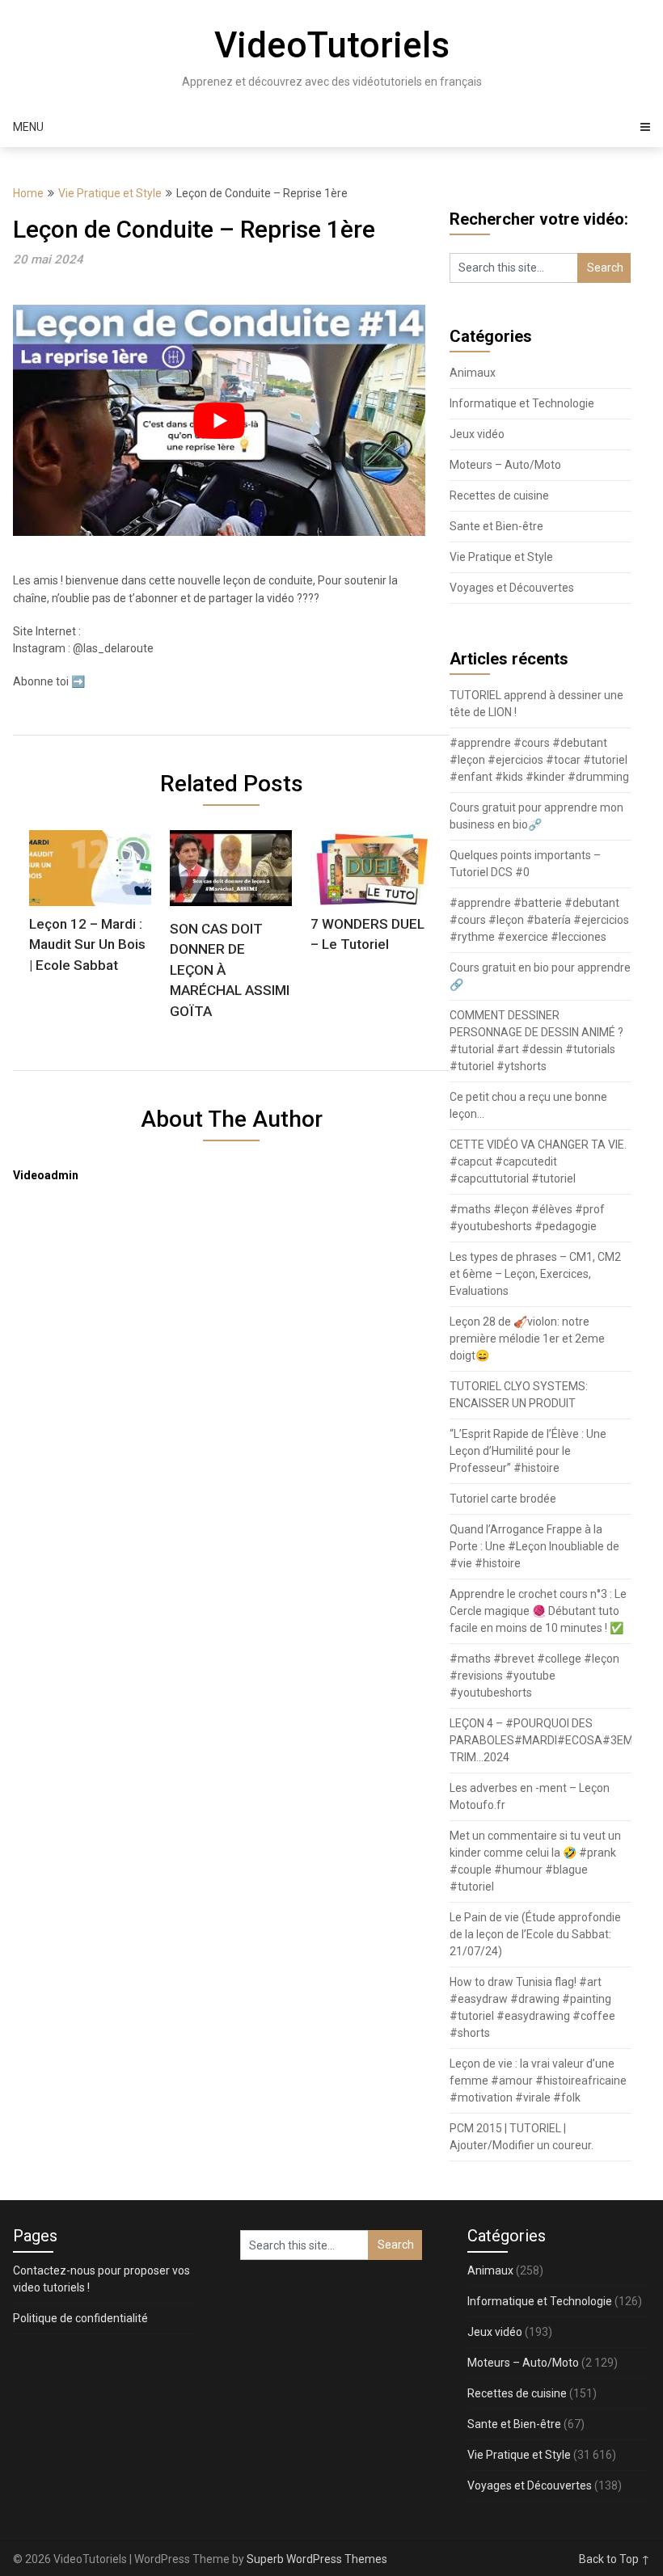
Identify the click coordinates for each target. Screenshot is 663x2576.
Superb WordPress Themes (317, 2559)
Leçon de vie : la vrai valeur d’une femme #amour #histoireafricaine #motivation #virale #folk (538, 2081)
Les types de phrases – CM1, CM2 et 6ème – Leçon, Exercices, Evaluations (535, 1274)
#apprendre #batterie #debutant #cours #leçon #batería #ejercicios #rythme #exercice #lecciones (539, 920)
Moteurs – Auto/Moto (505, 465)
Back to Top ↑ (614, 2559)
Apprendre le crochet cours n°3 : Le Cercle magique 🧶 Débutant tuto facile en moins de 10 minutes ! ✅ (538, 1611)
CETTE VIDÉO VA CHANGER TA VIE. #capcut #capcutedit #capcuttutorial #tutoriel (538, 1162)
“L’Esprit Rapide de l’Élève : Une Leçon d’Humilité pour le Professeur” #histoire (528, 1451)
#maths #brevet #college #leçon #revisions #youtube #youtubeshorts (534, 1676)
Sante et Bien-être (496, 526)
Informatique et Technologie (522, 403)
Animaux (473, 373)
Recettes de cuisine (499, 495)
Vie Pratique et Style (110, 193)
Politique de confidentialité (80, 2318)
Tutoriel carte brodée (503, 1499)
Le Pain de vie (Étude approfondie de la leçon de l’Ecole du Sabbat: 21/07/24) (535, 1934)
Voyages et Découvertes (512, 588)
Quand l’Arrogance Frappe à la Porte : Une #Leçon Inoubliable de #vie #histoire (534, 1546)
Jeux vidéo (477, 434)
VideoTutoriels (332, 45)
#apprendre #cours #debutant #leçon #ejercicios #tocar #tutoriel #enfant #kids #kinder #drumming (539, 760)
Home (28, 193)
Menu (28, 127)
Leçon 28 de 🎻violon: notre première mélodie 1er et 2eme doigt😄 (527, 1339)
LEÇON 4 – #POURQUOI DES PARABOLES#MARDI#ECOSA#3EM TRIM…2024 (541, 1740)
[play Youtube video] (219, 421)
